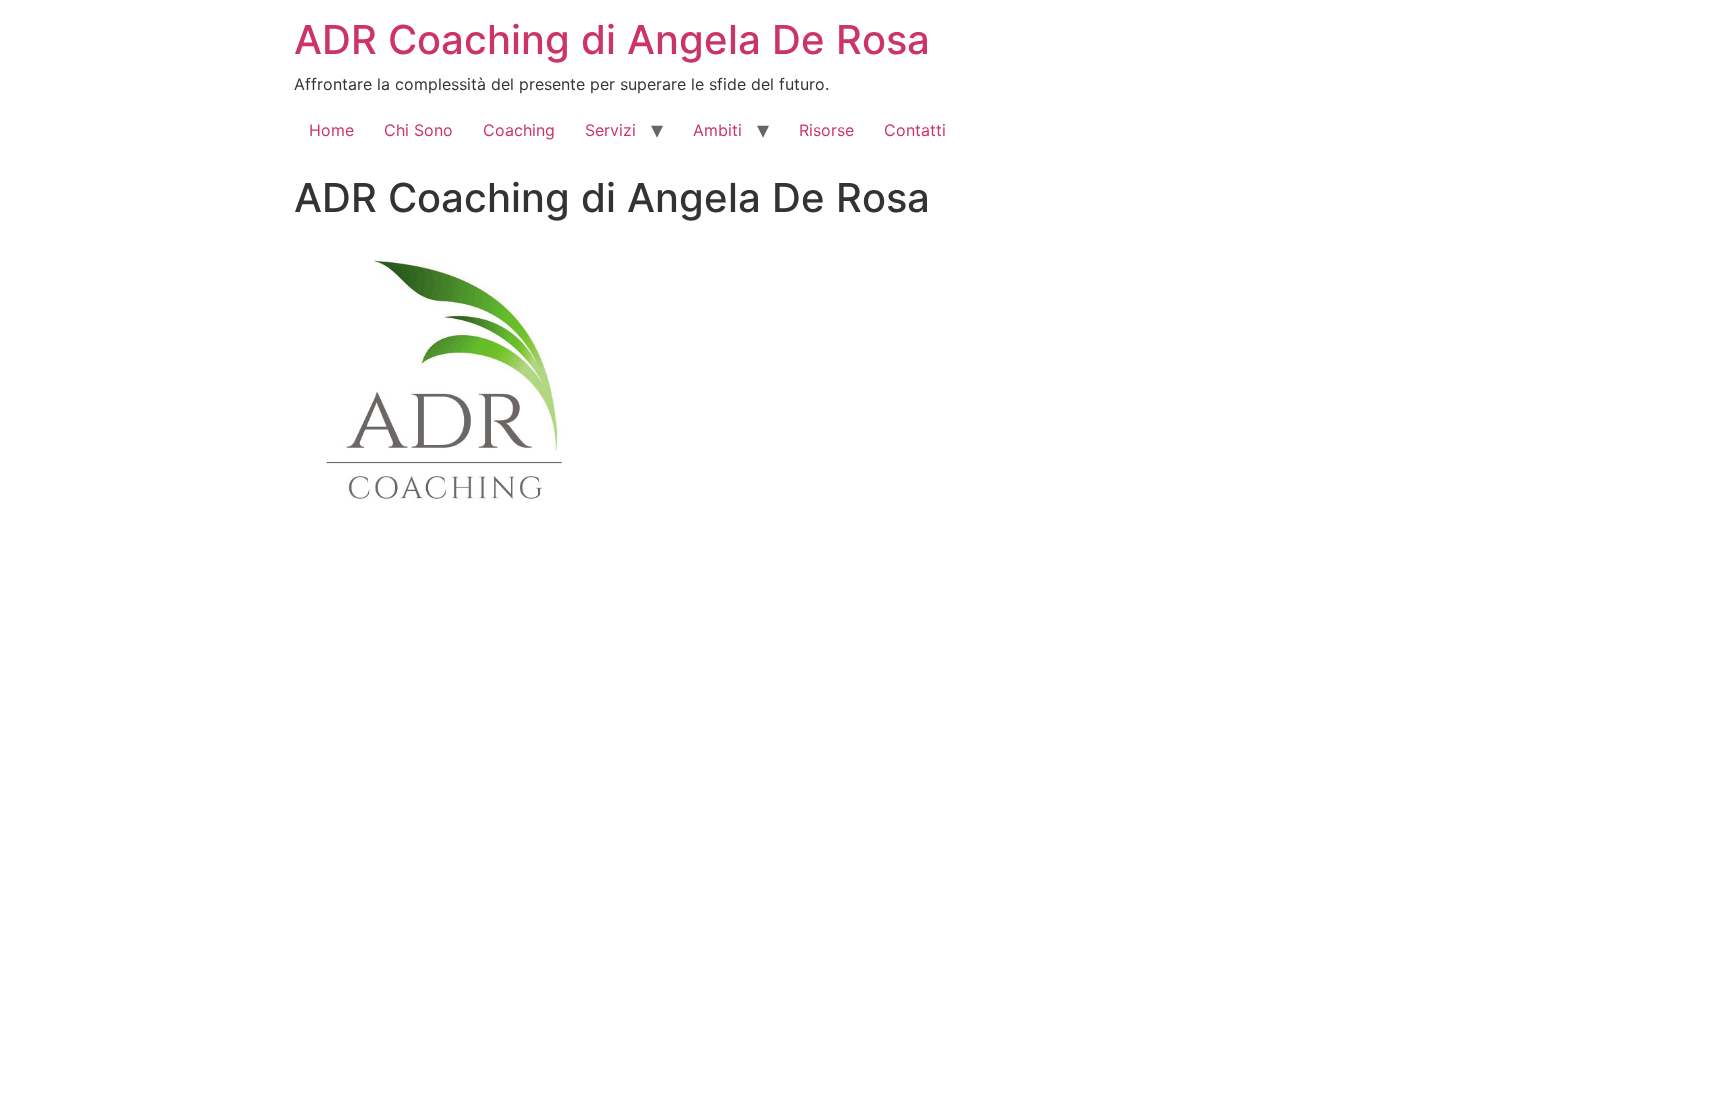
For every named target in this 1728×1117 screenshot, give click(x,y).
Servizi (610, 130)
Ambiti (717, 130)
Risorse (826, 130)
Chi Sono (418, 130)
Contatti (915, 130)
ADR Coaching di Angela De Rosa (612, 39)
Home (331, 130)
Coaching (519, 130)
